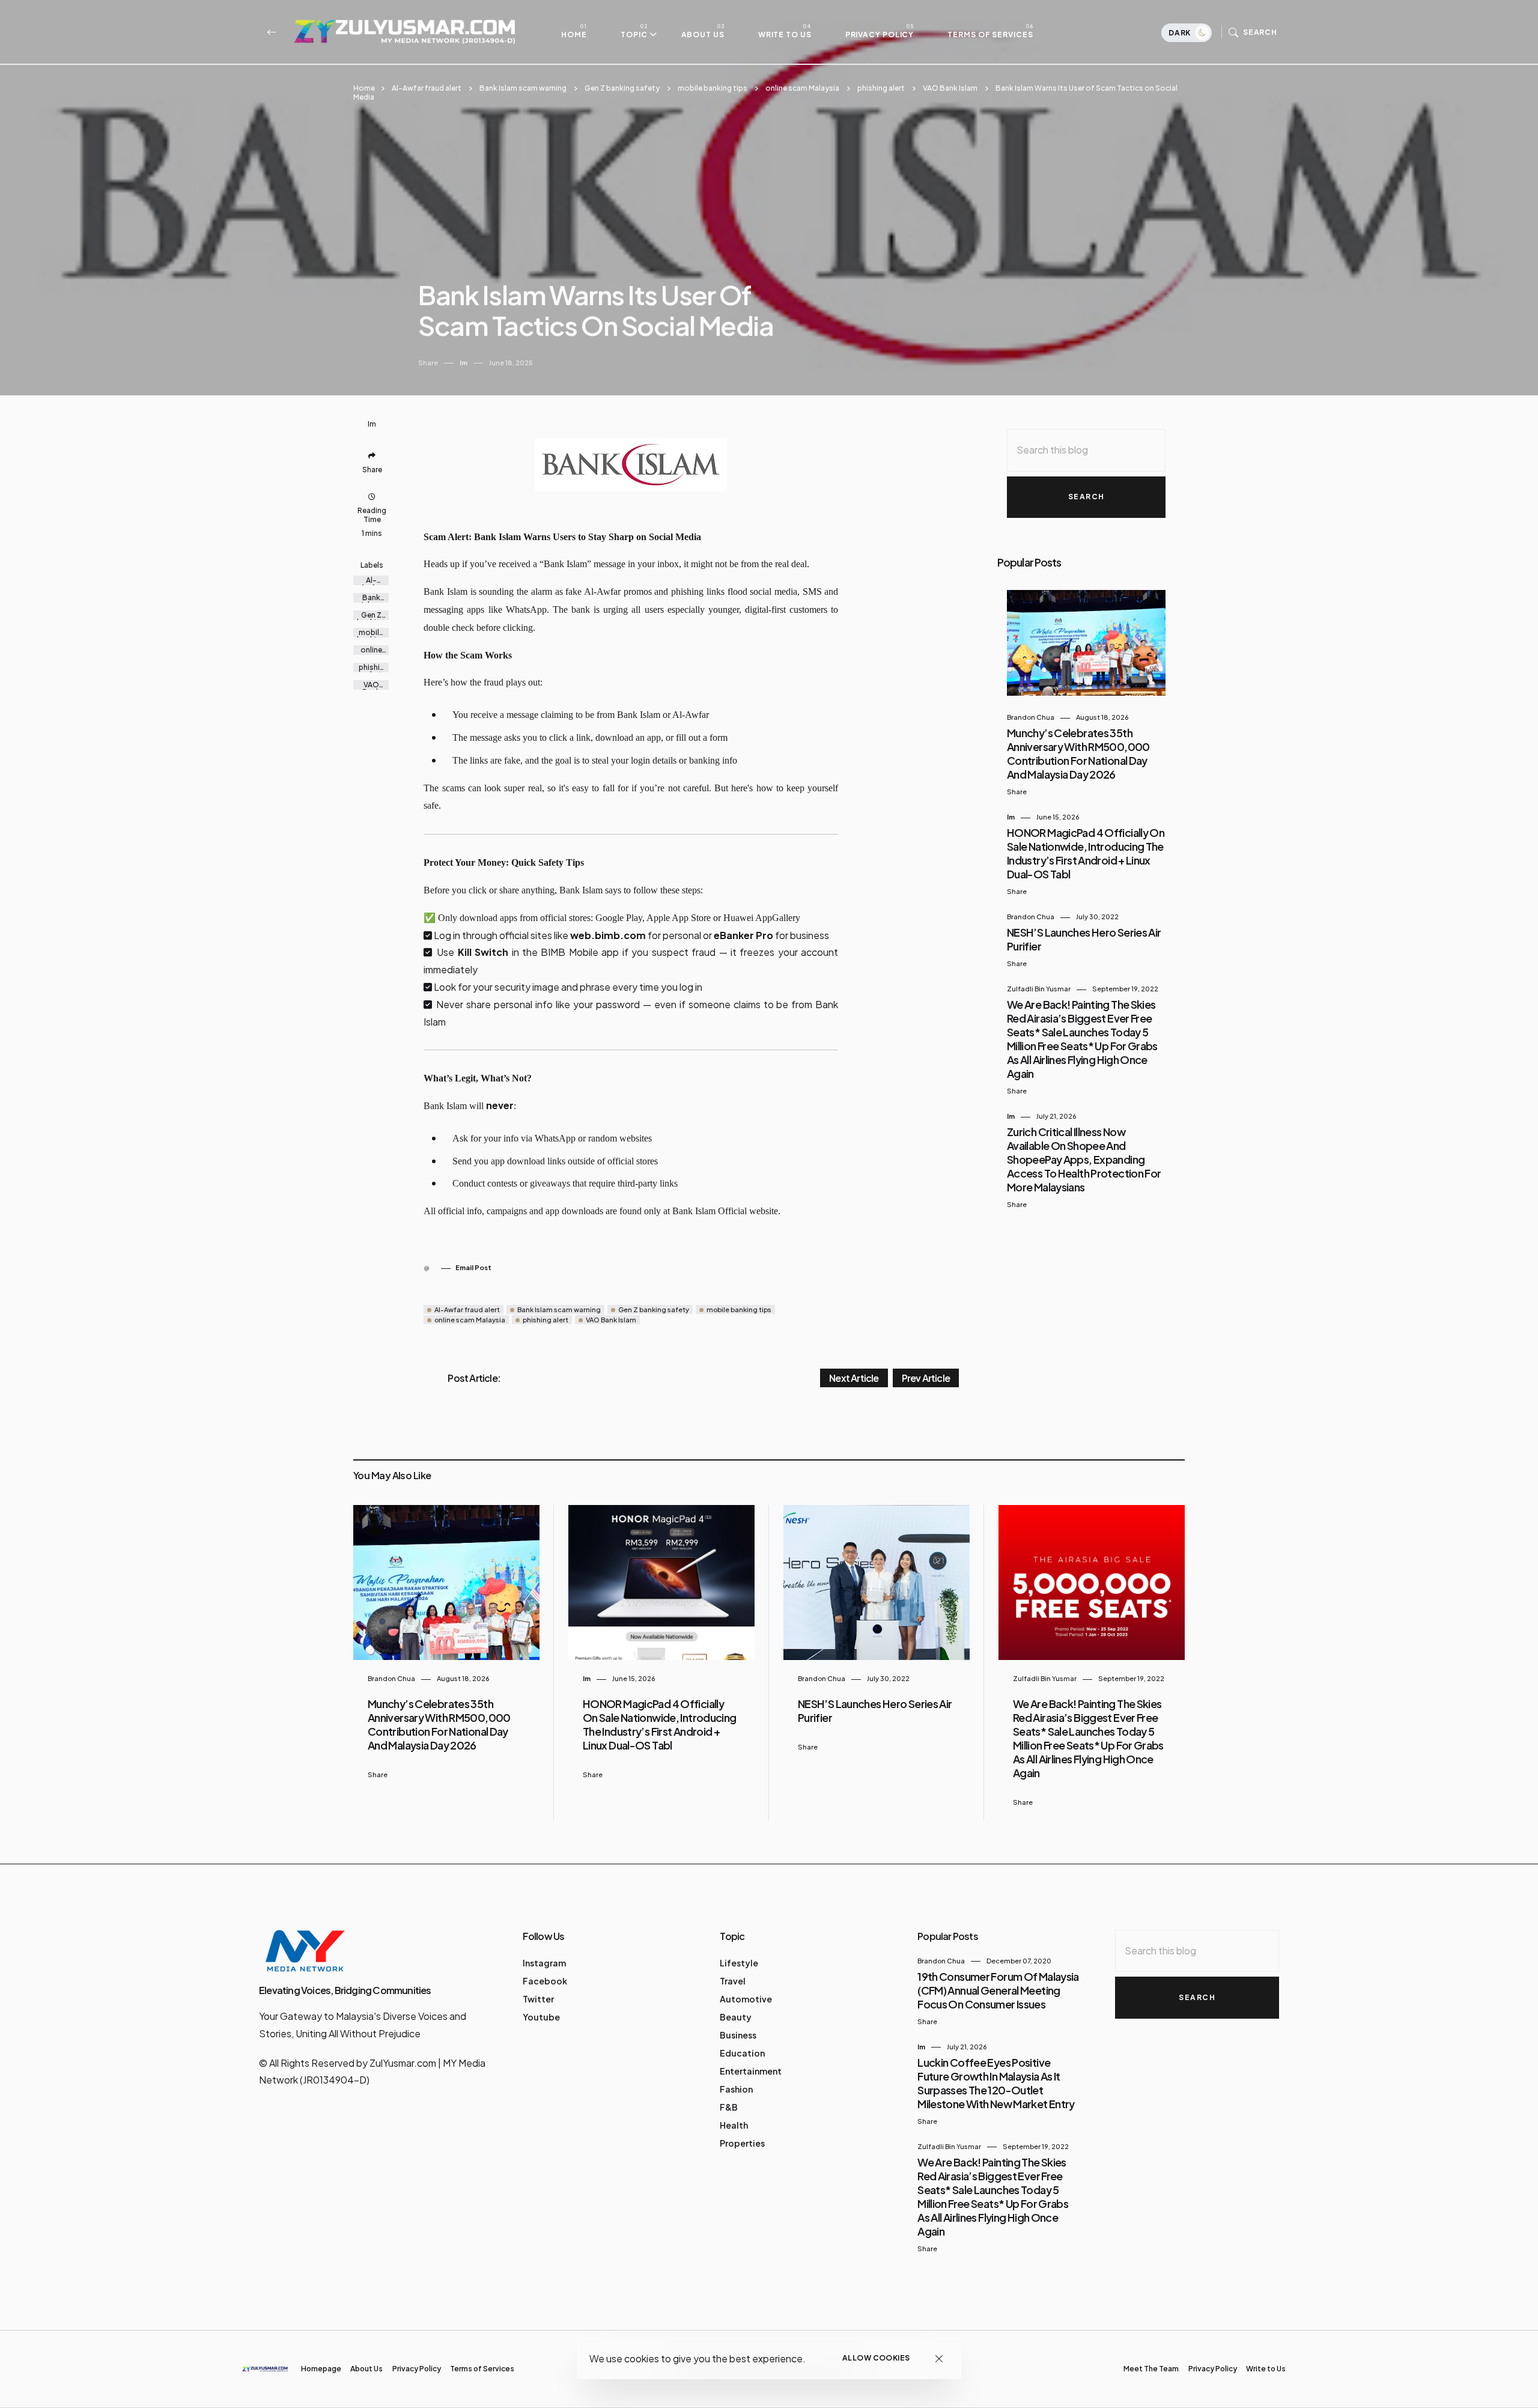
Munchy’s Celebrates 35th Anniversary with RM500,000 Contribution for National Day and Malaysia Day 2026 (1078, 753)
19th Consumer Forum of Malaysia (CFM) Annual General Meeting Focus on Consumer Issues (998, 1990)
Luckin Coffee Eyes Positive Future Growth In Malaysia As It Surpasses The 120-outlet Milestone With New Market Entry (996, 2083)
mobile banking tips (713, 88)
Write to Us (785, 34)
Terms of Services (990, 34)
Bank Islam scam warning (523, 88)
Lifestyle (739, 1963)
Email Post (473, 1267)
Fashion (736, 2089)
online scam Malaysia (802, 88)
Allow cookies (876, 2358)
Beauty (736, 2017)
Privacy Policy (880, 34)
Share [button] (428, 363)
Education (742, 2053)
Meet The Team (1151, 2369)
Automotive (746, 1999)
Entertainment (751, 2071)
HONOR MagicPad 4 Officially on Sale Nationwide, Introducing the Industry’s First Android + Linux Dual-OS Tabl (1086, 853)
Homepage (321, 2369)
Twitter (538, 1999)
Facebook (545, 1981)
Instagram (544, 1963)
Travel (733, 1981)
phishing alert (881, 88)
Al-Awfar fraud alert (427, 88)
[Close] (939, 2358)
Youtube (541, 2017)
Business (738, 2035)
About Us (703, 34)
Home (574, 34)
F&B (729, 2107)
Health (734, 2125)
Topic (634, 34)
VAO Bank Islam (950, 88)
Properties (742, 2143)
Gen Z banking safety (622, 88)
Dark (1181, 33)
